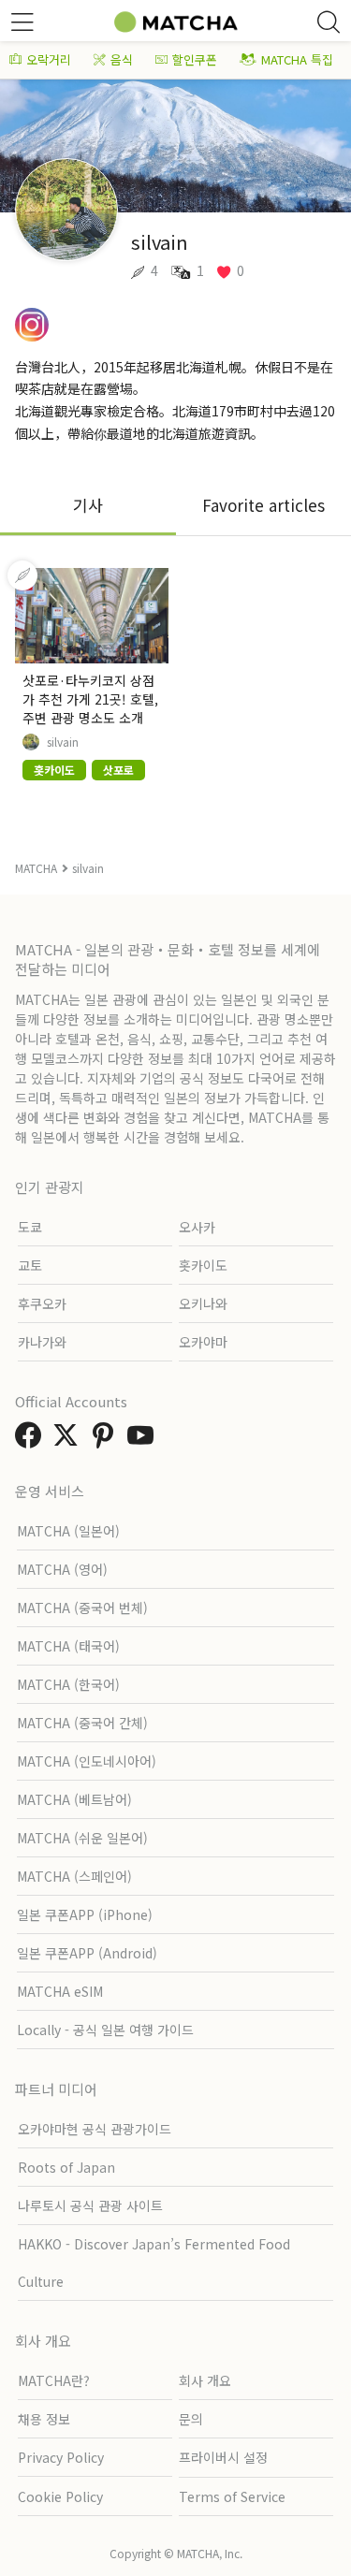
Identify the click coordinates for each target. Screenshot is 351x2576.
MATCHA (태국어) (68, 1646)
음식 (122, 59)
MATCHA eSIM (60, 1991)
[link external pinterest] (107, 1440)
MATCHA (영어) (62, 1569)
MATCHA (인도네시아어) (87, 1761)
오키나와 (203, 1303)
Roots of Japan (66, 2167)
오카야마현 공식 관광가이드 (95, 2129)
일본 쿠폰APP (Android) (87, 1953)
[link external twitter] (69, 1440)
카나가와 (42, 1342)
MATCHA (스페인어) (74, 1876)
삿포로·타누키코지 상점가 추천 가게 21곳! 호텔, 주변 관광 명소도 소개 (90, 699)
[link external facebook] (32, 1440)
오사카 (197, 1227)
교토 (30, 1265)
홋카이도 (203, 1265)
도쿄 (30, 1227)
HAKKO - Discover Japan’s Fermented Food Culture (154, 2263)
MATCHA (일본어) (68, 1531)
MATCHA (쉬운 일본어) (82, 1838)
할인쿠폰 (195, 59)
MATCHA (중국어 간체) (82, 1723)
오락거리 (49, 59)
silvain (63, 742)
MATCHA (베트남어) (74, 1799)
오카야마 (203, 1342)
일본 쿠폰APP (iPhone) (85, 1914)
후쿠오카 (42, 1303)
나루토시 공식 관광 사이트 (90, 2205)
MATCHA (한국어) (68, 1684)
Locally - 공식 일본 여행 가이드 (105, 2030)
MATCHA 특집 (297, 59)
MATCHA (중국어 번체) (82, 1608)
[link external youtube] (144, 1440)
